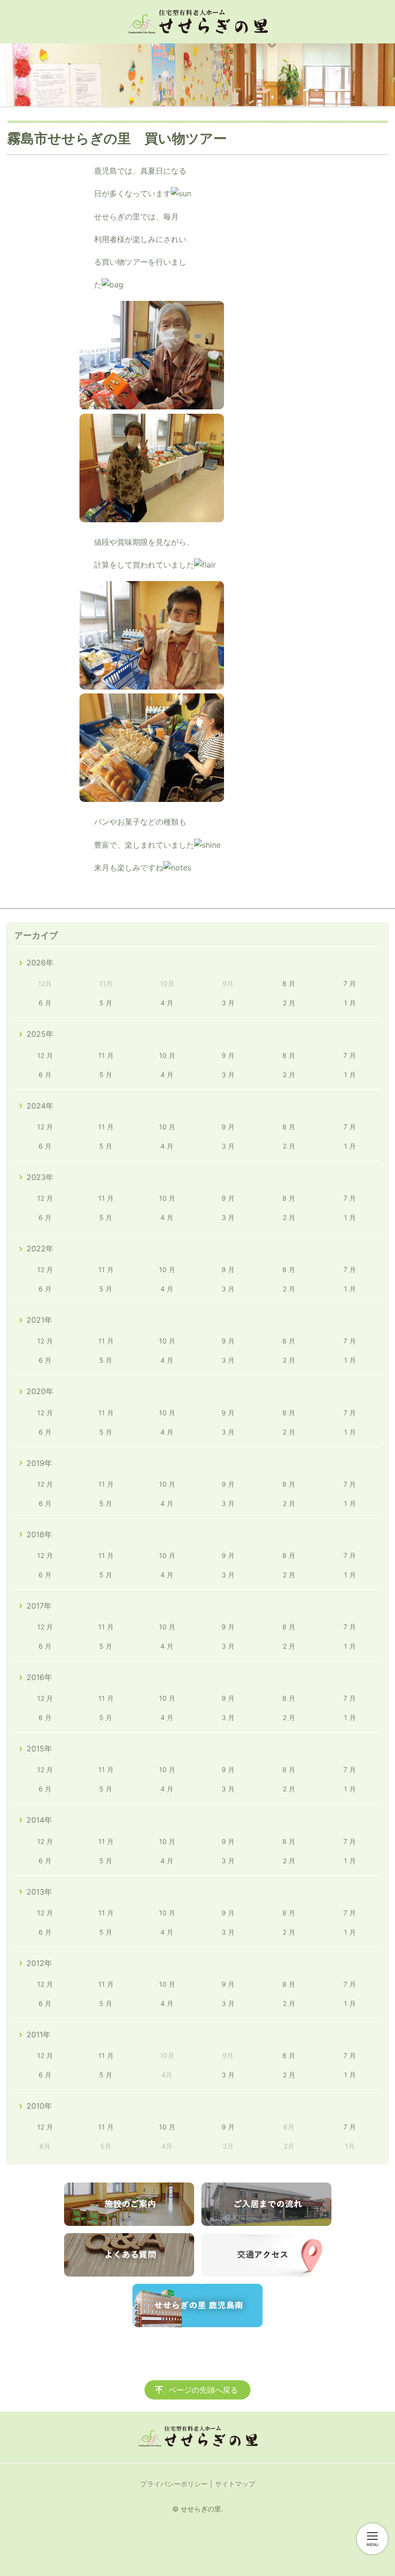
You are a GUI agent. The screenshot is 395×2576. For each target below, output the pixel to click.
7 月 (350, 983)
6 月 (45, 1003)
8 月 (289, 983)
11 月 (106, 1055)
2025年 (40, 1034)
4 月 (167, 1003)
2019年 (39, 1463)
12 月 (45, 1055)
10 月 (167, 1055)
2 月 (289, 1003)
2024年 (40, 1106)
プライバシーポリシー (174, 2484)
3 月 (228, 1003)
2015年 (39, 1749)
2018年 (39, 1534)
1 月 (350, 1003)
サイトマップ (235, 2484)
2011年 (39, 2034)
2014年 (39, 1820)
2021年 (39, 1320)
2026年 (40, 963)
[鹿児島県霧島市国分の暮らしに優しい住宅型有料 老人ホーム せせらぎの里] (197, 22)
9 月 (228, 1055)
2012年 (39, 1963)
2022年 (40, 1248)
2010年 (39, 2106)
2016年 (39, 1677)
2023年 (40, 1177)
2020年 (40, 1391)
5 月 (106, 1003)
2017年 (39, 1606)
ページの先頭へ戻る (203, 2390)
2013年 (39, 1892)
